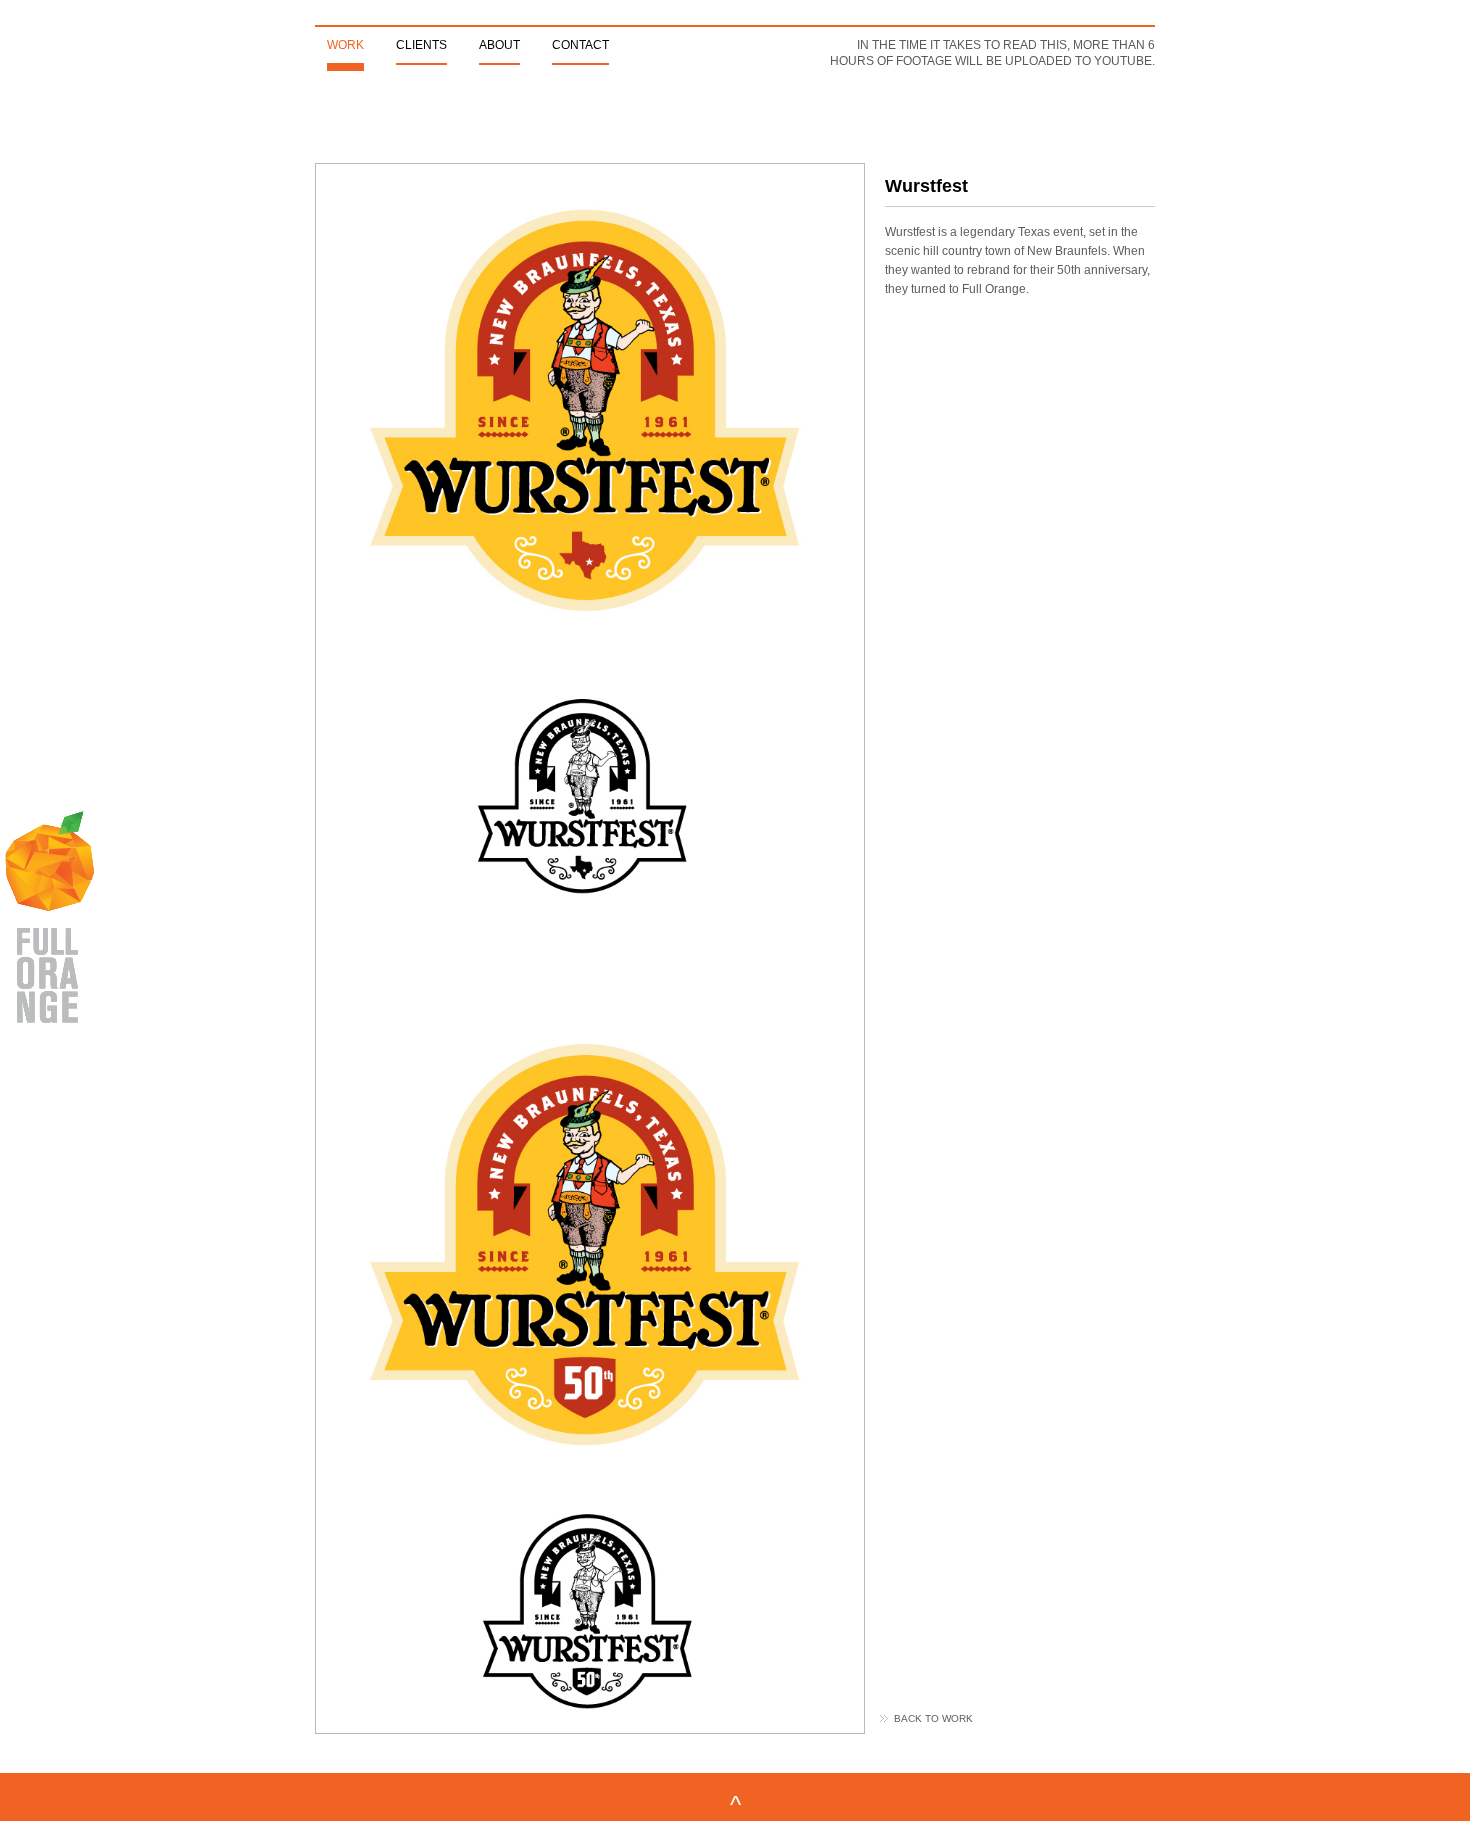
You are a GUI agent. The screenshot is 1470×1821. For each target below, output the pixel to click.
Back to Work (933, 1718)
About (499, 45)
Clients (421, 45)
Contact (580, 45)
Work (345, 45)
